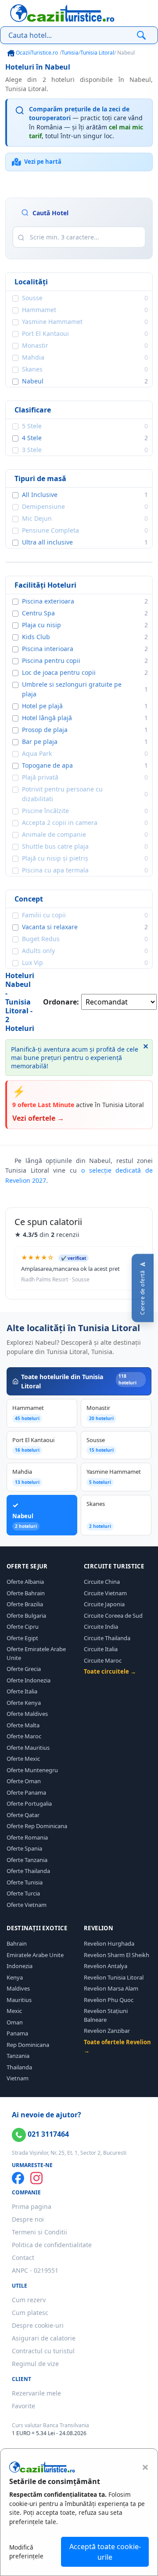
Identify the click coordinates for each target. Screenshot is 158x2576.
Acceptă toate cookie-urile (105, 2552)
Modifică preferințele (26, 2552)
